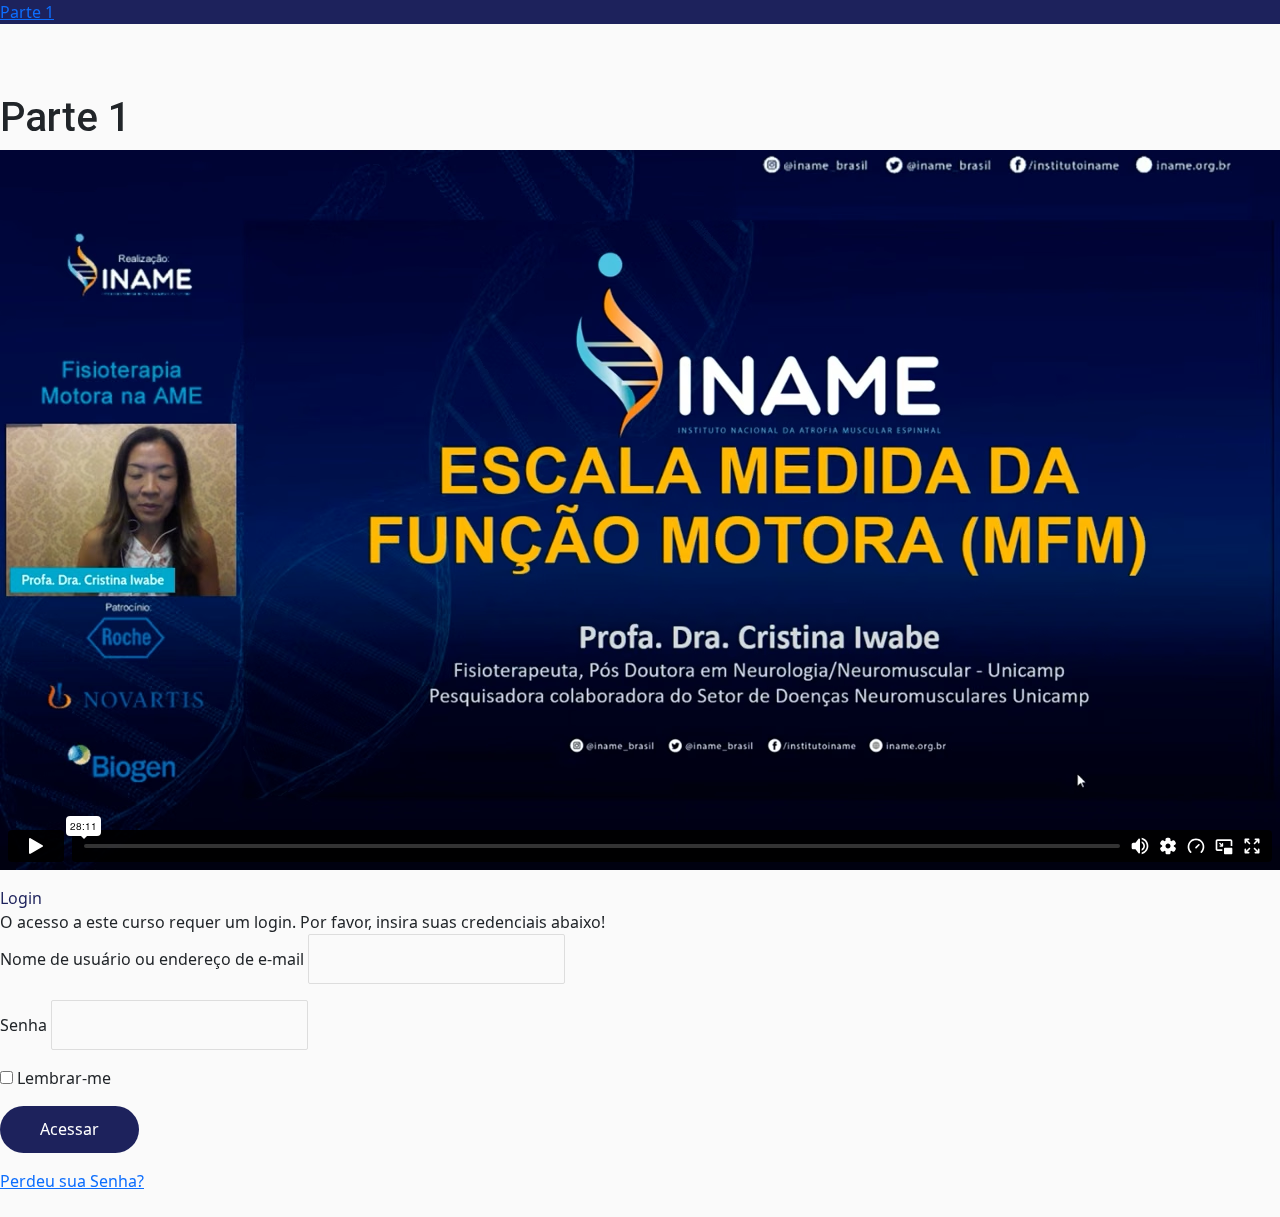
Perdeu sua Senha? (72, 1181)
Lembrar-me (62, 1078)
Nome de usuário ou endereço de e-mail (152, 959)
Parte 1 (27, 12)
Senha (23, 1025)
